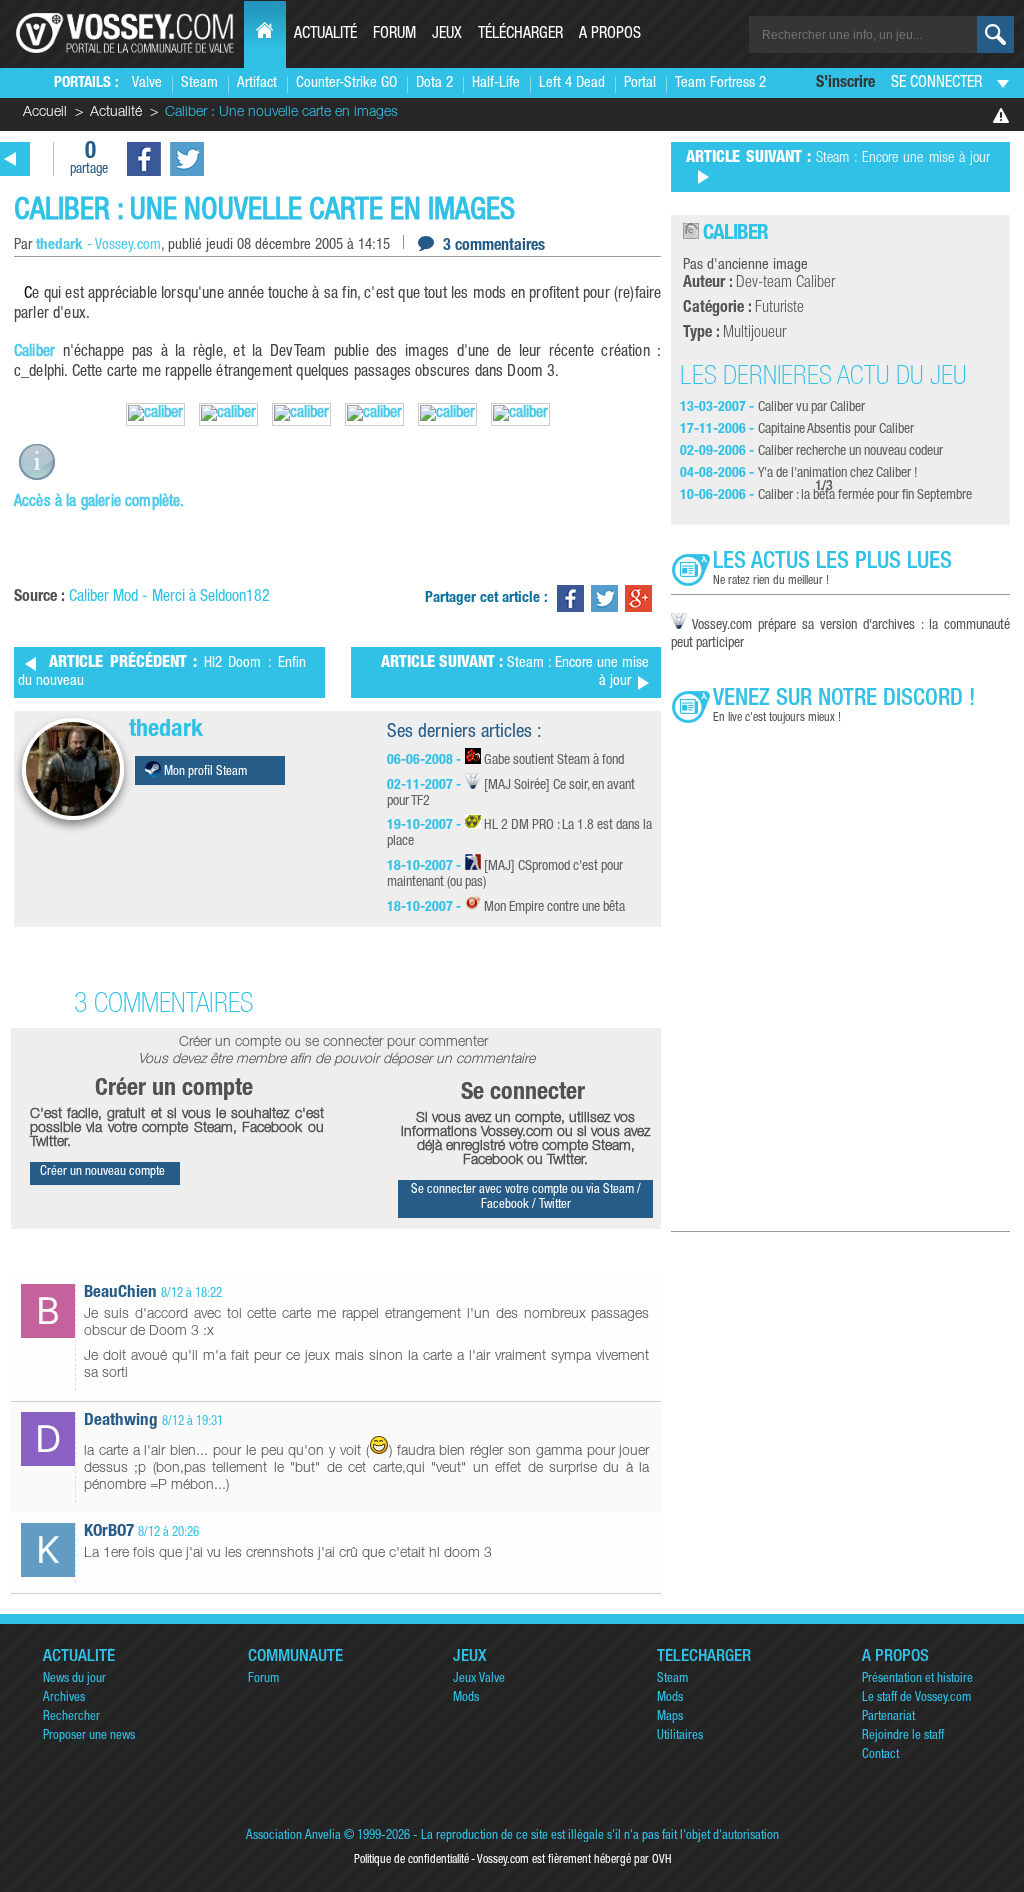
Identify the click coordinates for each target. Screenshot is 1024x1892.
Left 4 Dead (572, 83)
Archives (64, 1698)
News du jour (74, 1679)
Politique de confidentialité (411, 1860)
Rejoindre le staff (903, 1736)
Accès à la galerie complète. (99, 503)
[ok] (995, 34)
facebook (144, 159)
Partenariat (888, 1717)
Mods (466, 1698)
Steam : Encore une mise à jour (515, 672)
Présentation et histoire (917, 1679)
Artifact (257, 83)
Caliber (34, 353)
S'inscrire (845, 84)
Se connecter (936, 84)
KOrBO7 (109, 1532)
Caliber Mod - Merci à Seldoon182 (169, 598)
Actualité (325, 35)
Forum (394, 35)
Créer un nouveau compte (102, 1172)
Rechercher (71, 1717)
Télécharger (520, 35)
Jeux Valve (479, 1679)
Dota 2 (434, 83)
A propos (610, 35)
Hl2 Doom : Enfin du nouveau (162, 672)
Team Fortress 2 (720, 83)
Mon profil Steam (204, 772)
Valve (147, 83)
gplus (638, 598)
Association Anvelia (293, 1836)
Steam (199, 83)
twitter (187, 159)
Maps (670, 1717)
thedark (166, 731)
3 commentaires (494, 247)
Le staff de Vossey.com (916, 1698)
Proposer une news (89, 1736)
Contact (880, 1755)
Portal (640, 83)
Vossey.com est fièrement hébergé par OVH (574, 1860)
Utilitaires (680, 1736)
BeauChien (120, 1293)
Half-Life (496, 83)
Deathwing (121, 1421)
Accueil (45, 113)
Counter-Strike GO (346, 83)
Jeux (447, 35)
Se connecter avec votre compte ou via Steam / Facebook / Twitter (526, 1198)
